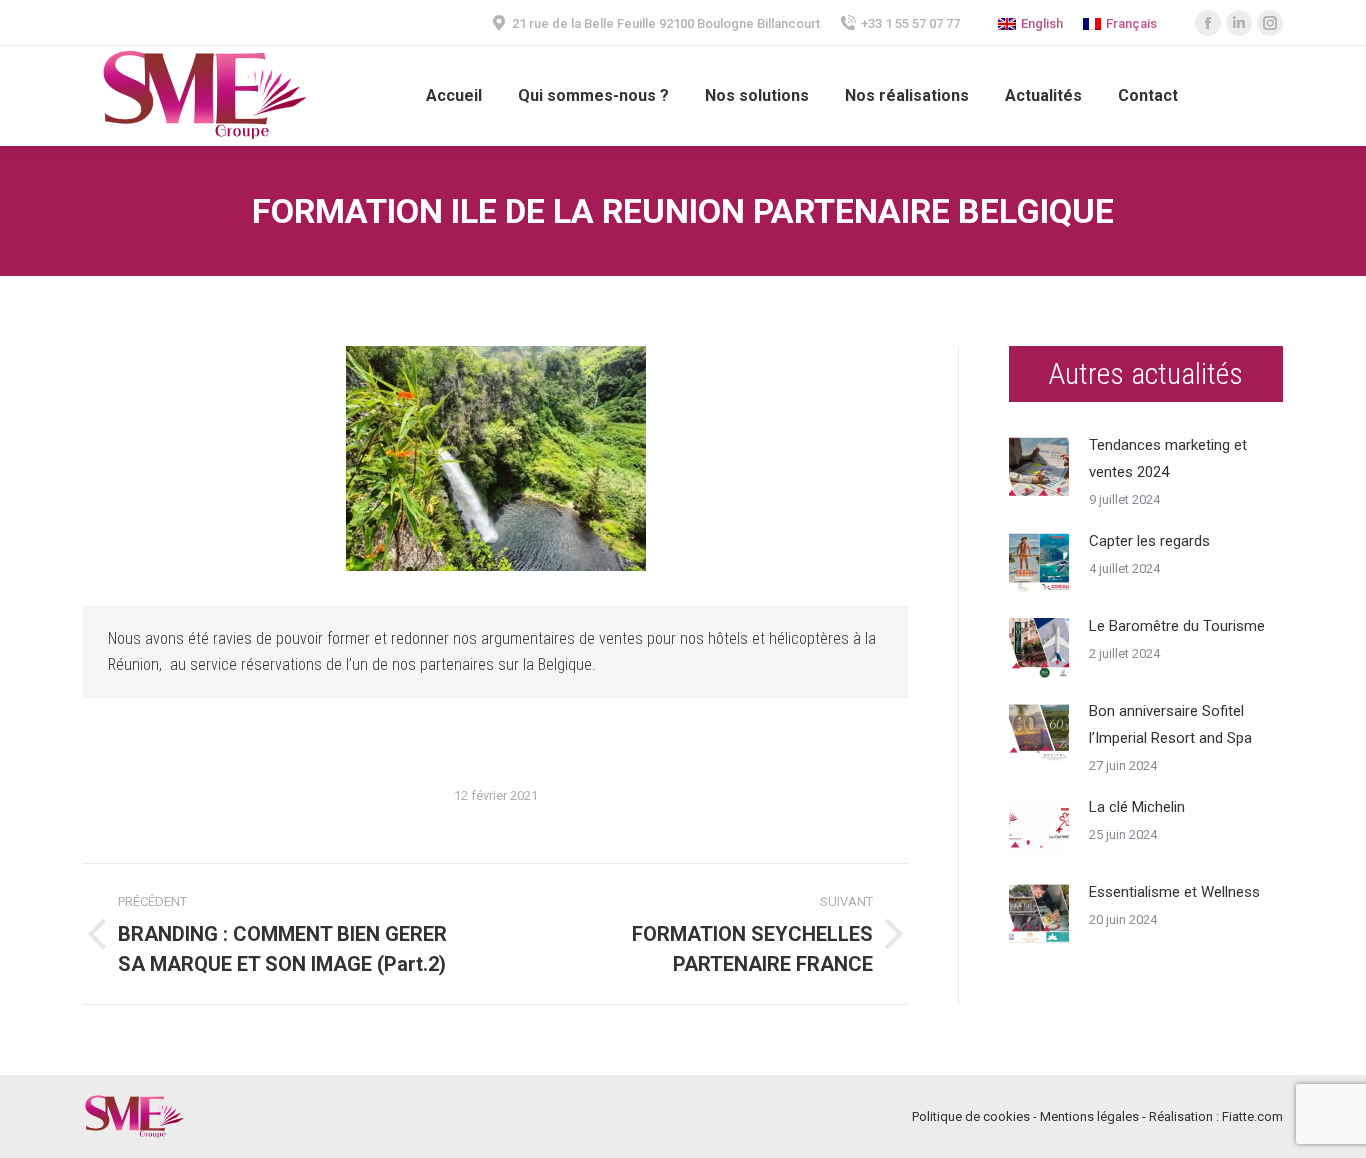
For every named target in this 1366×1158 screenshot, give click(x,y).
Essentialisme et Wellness (1174, 892)
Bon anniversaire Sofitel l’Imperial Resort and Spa (1170, 724)
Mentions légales (1089, 1116)
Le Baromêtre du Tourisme (1177, 626)
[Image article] (1039, 467)
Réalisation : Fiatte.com (1216, 1116)
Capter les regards (1149, 541)
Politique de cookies (971, 1116)
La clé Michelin (1137, 807)
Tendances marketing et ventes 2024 (1168, 458)
